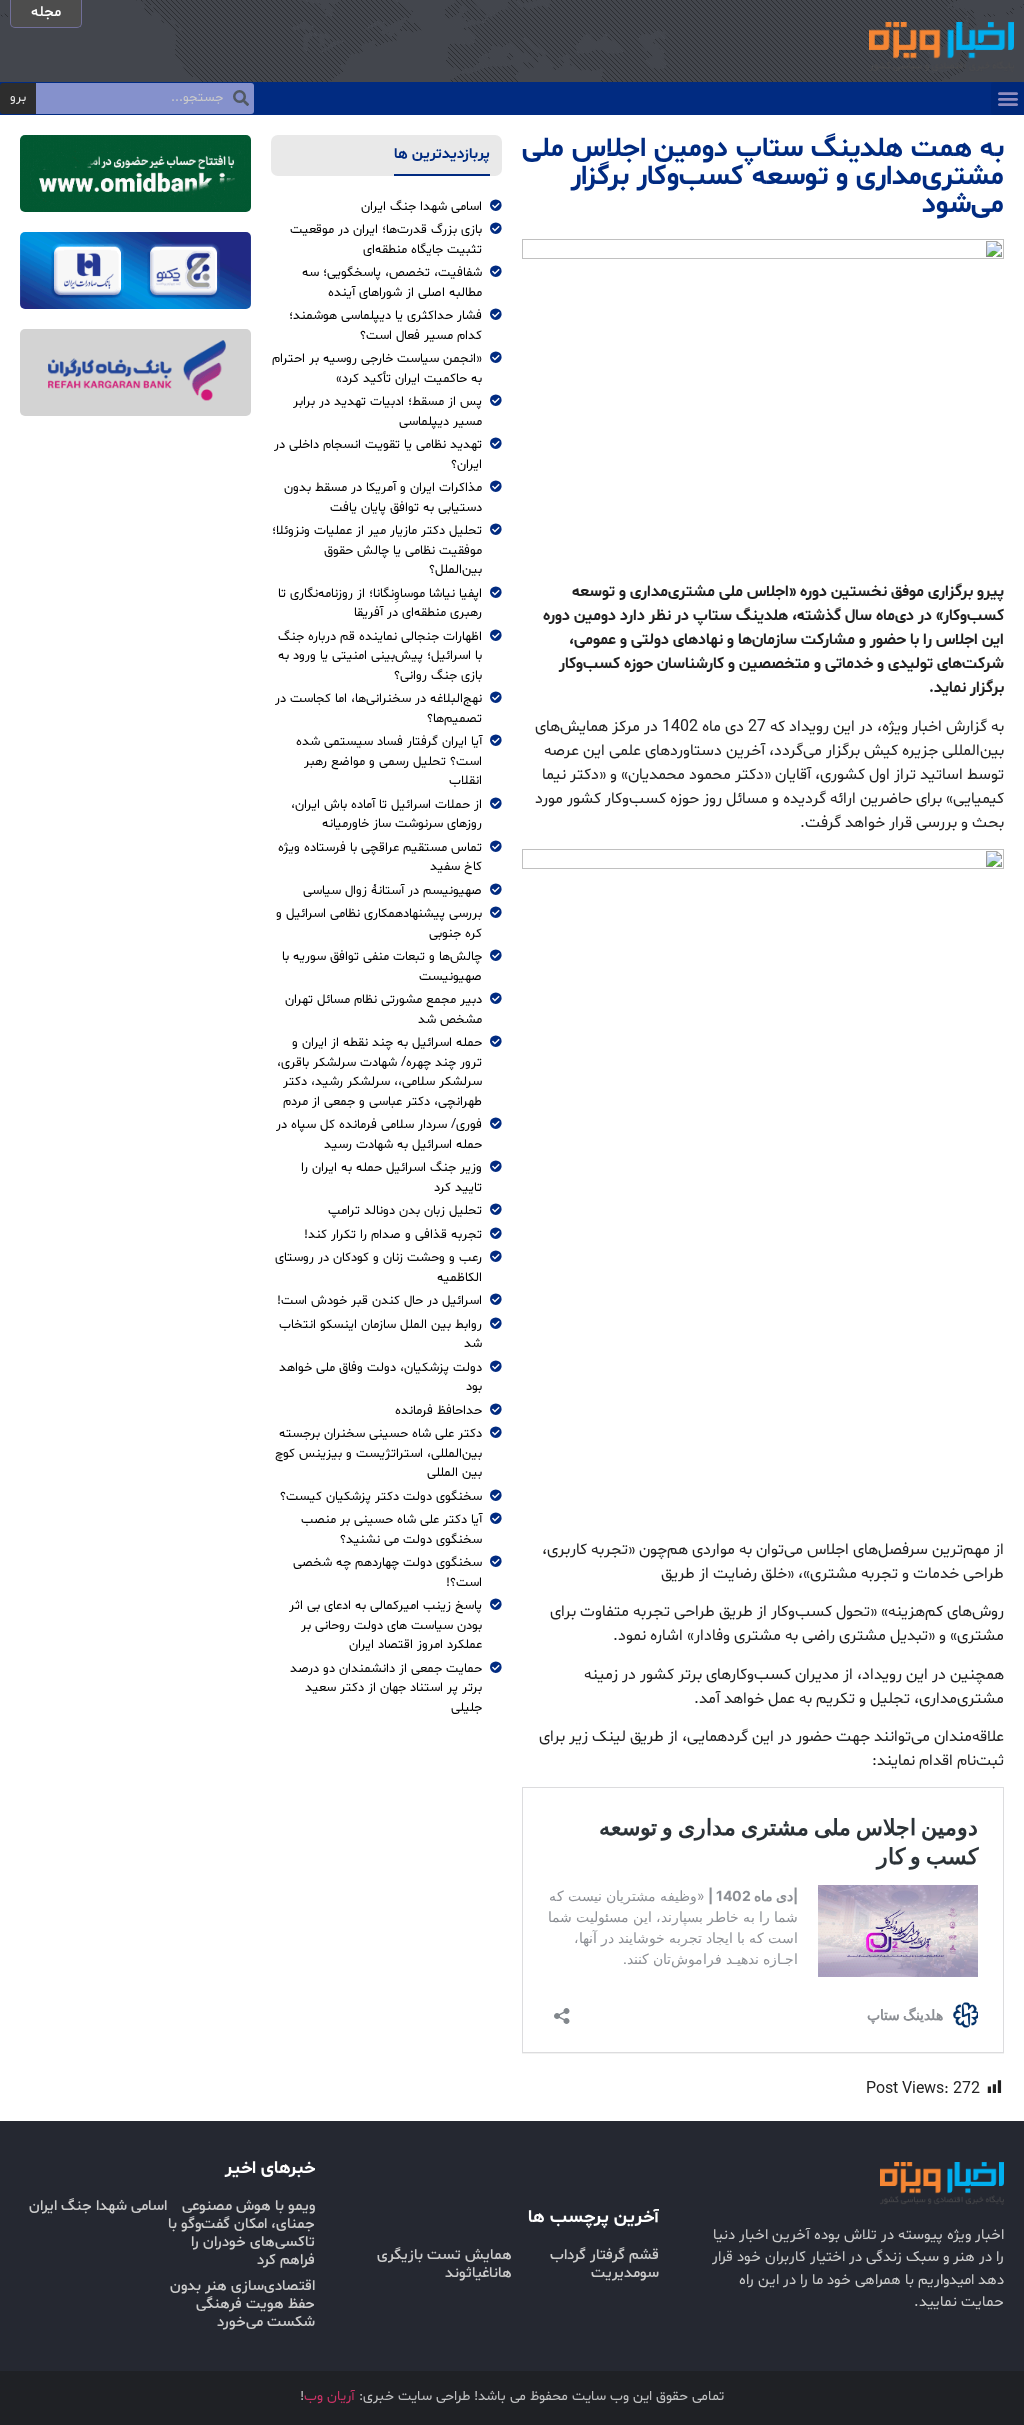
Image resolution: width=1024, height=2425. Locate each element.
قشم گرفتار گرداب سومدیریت (604, 2264)
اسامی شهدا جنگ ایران (98, 2206)
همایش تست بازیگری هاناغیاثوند (444, 2264)
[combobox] (145, 99)
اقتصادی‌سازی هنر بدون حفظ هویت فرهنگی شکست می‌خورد (242, 2304)
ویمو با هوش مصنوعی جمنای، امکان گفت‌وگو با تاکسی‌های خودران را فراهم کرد (241, 2233)
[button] (1007, 98)
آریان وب (329, 2396)
